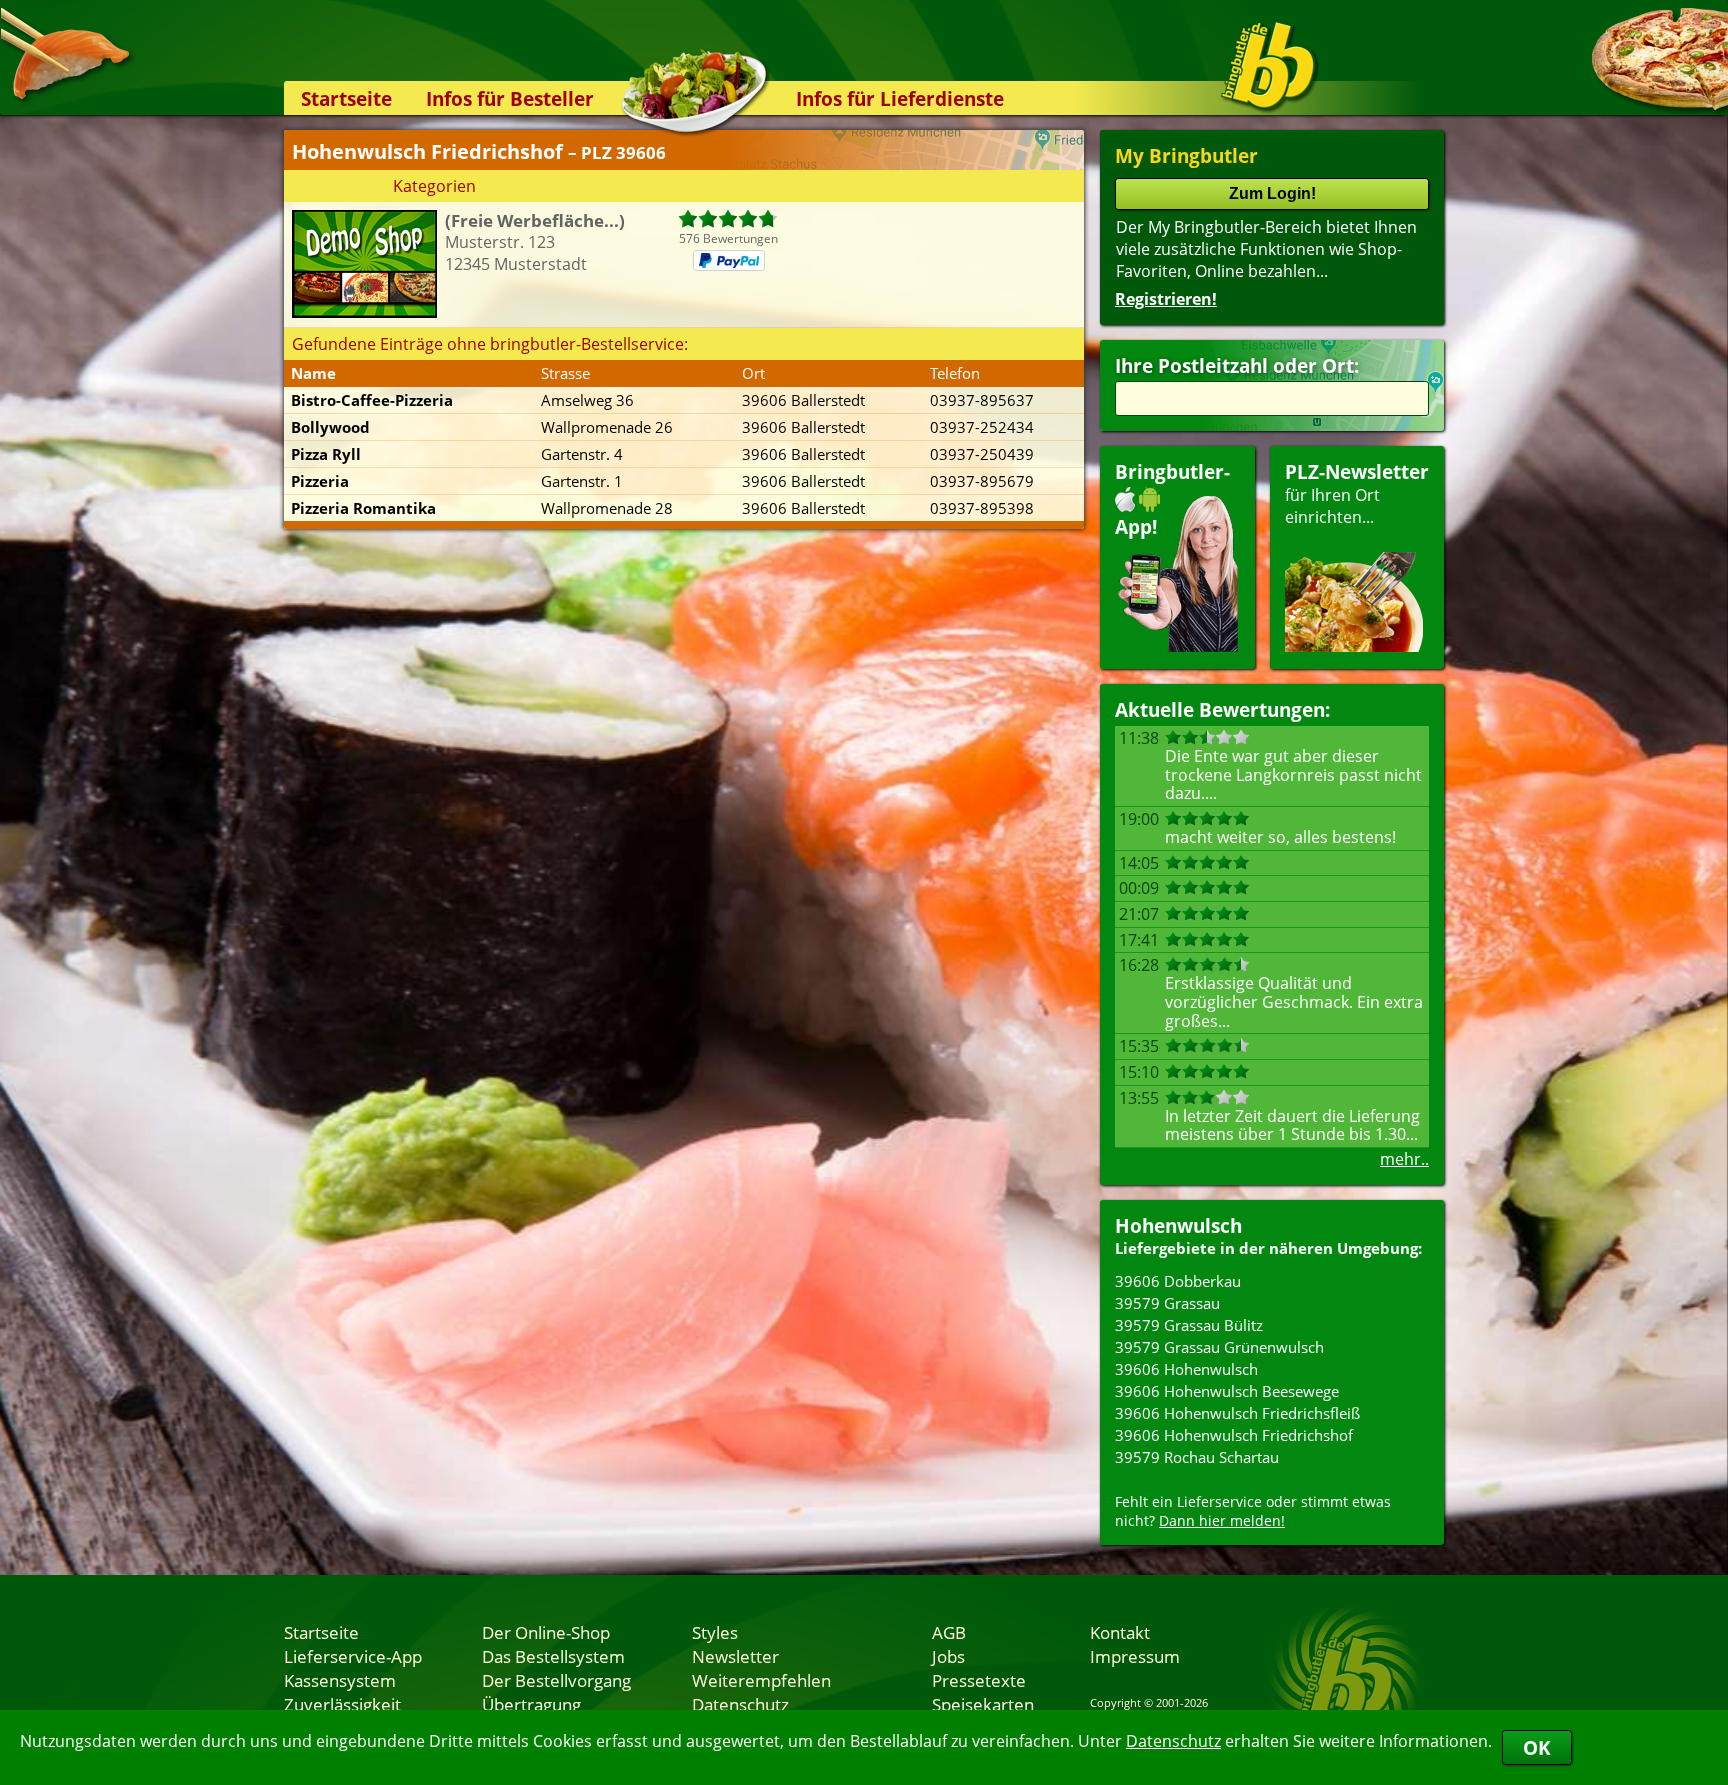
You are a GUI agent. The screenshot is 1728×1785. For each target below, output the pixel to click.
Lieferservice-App (353, 1656)
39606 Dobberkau (1178, 1281)
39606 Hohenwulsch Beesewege (1227, 1391)
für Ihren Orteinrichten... (1357, 493)
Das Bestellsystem (553, 1656)
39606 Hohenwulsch (1186, 1369)
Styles (715, 1632)
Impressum (1135, 1656)
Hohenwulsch (1178, 1225)
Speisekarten (983, 1704)
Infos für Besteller (510, 98)
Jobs (948, 1656)
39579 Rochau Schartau (1197, 1457)
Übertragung (531, 1704)
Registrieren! (1166, 299)
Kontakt (1120, 1632)
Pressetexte (979, 1680)
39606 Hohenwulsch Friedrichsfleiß (1237, 1413)
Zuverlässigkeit (342, 1704)
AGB (949, 1632)
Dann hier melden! (1222, 1520)
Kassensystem (340, 1680)
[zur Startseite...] (1268, 66)
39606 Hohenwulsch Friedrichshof (1234, 1435)
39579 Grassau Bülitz (1189, 1325)
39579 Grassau (1167, 1303)
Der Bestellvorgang (556, 1680)
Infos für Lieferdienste (900, 98)
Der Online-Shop (546, 1632)
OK (1537, 1747)
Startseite (346, 98)
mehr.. (1404, 1159)
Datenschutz (1173, 1741)
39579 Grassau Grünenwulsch (1219, 1347)
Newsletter (735, 1656)
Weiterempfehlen (761, 1680)
